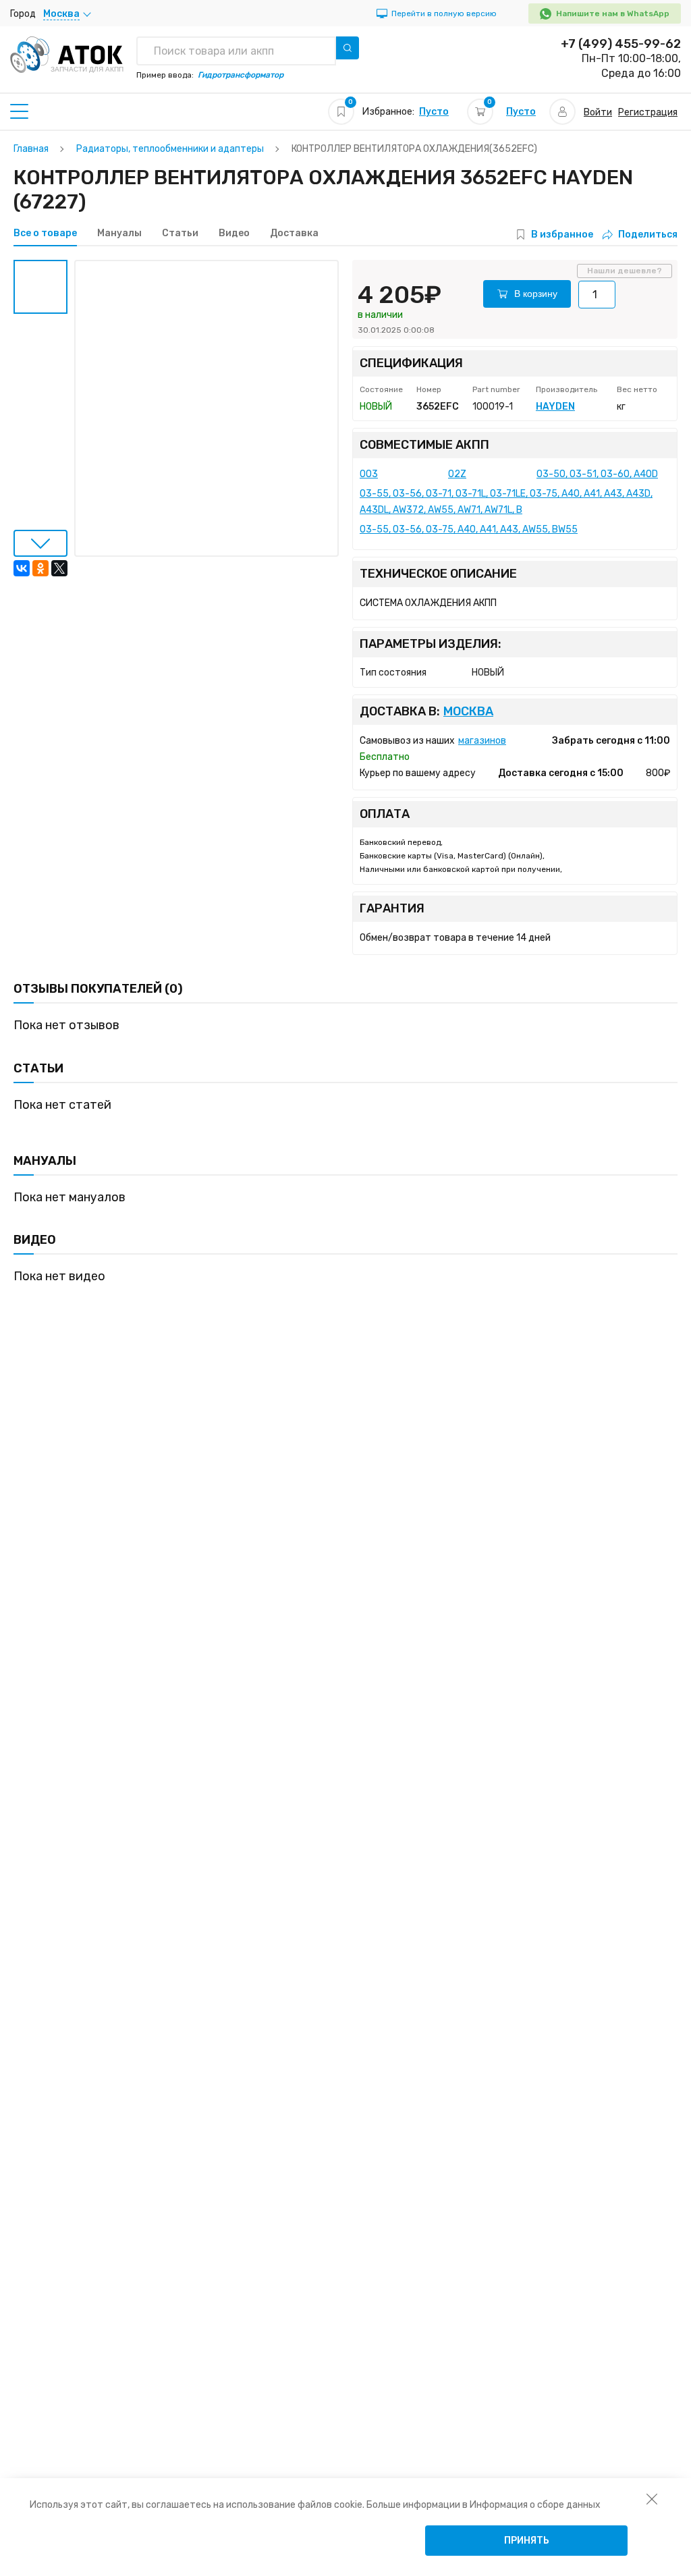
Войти (598, 112)
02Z (457, 474)
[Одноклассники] (40, 568)
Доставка (294, 234)
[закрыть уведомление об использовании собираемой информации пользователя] (652, 2498)
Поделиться (648, 235)
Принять (527, 2541)
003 (369, 474)
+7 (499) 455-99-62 (621, 44)
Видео (234, 234)
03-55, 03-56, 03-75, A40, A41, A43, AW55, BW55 (469, 529)
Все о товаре (45, 234)
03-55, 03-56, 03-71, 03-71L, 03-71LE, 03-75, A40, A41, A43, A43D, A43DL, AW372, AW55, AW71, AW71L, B (506, 502)
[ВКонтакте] (22, 568)
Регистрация (648, 112)
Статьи (180, 234)
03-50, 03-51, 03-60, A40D (597, 474)
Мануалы (119, 234)
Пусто (434, 112)
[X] (59, 568)
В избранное (562, 235)
